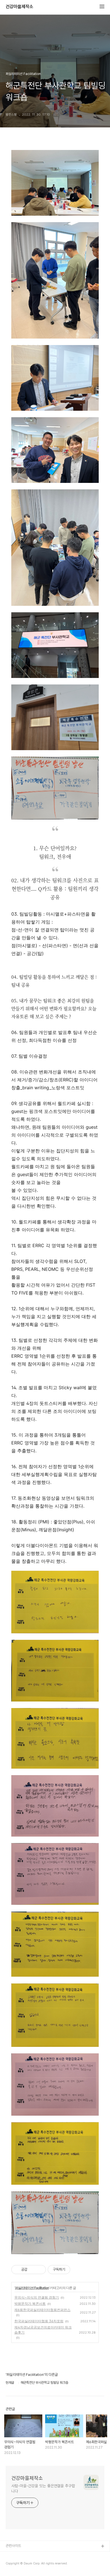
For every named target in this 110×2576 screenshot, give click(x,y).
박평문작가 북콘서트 (30, 2304)
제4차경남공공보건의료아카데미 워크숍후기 (43, 2330)
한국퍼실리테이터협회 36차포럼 (39, 2321)
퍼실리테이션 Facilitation (32, 2288)
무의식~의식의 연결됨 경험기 (37, 2297)
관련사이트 (13, 2546)
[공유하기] (33, 2270)
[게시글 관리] (40, 2270)
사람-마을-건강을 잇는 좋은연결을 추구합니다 (43, 2488)
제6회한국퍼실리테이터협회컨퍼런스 (42, 2310)
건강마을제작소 (19, 7)
